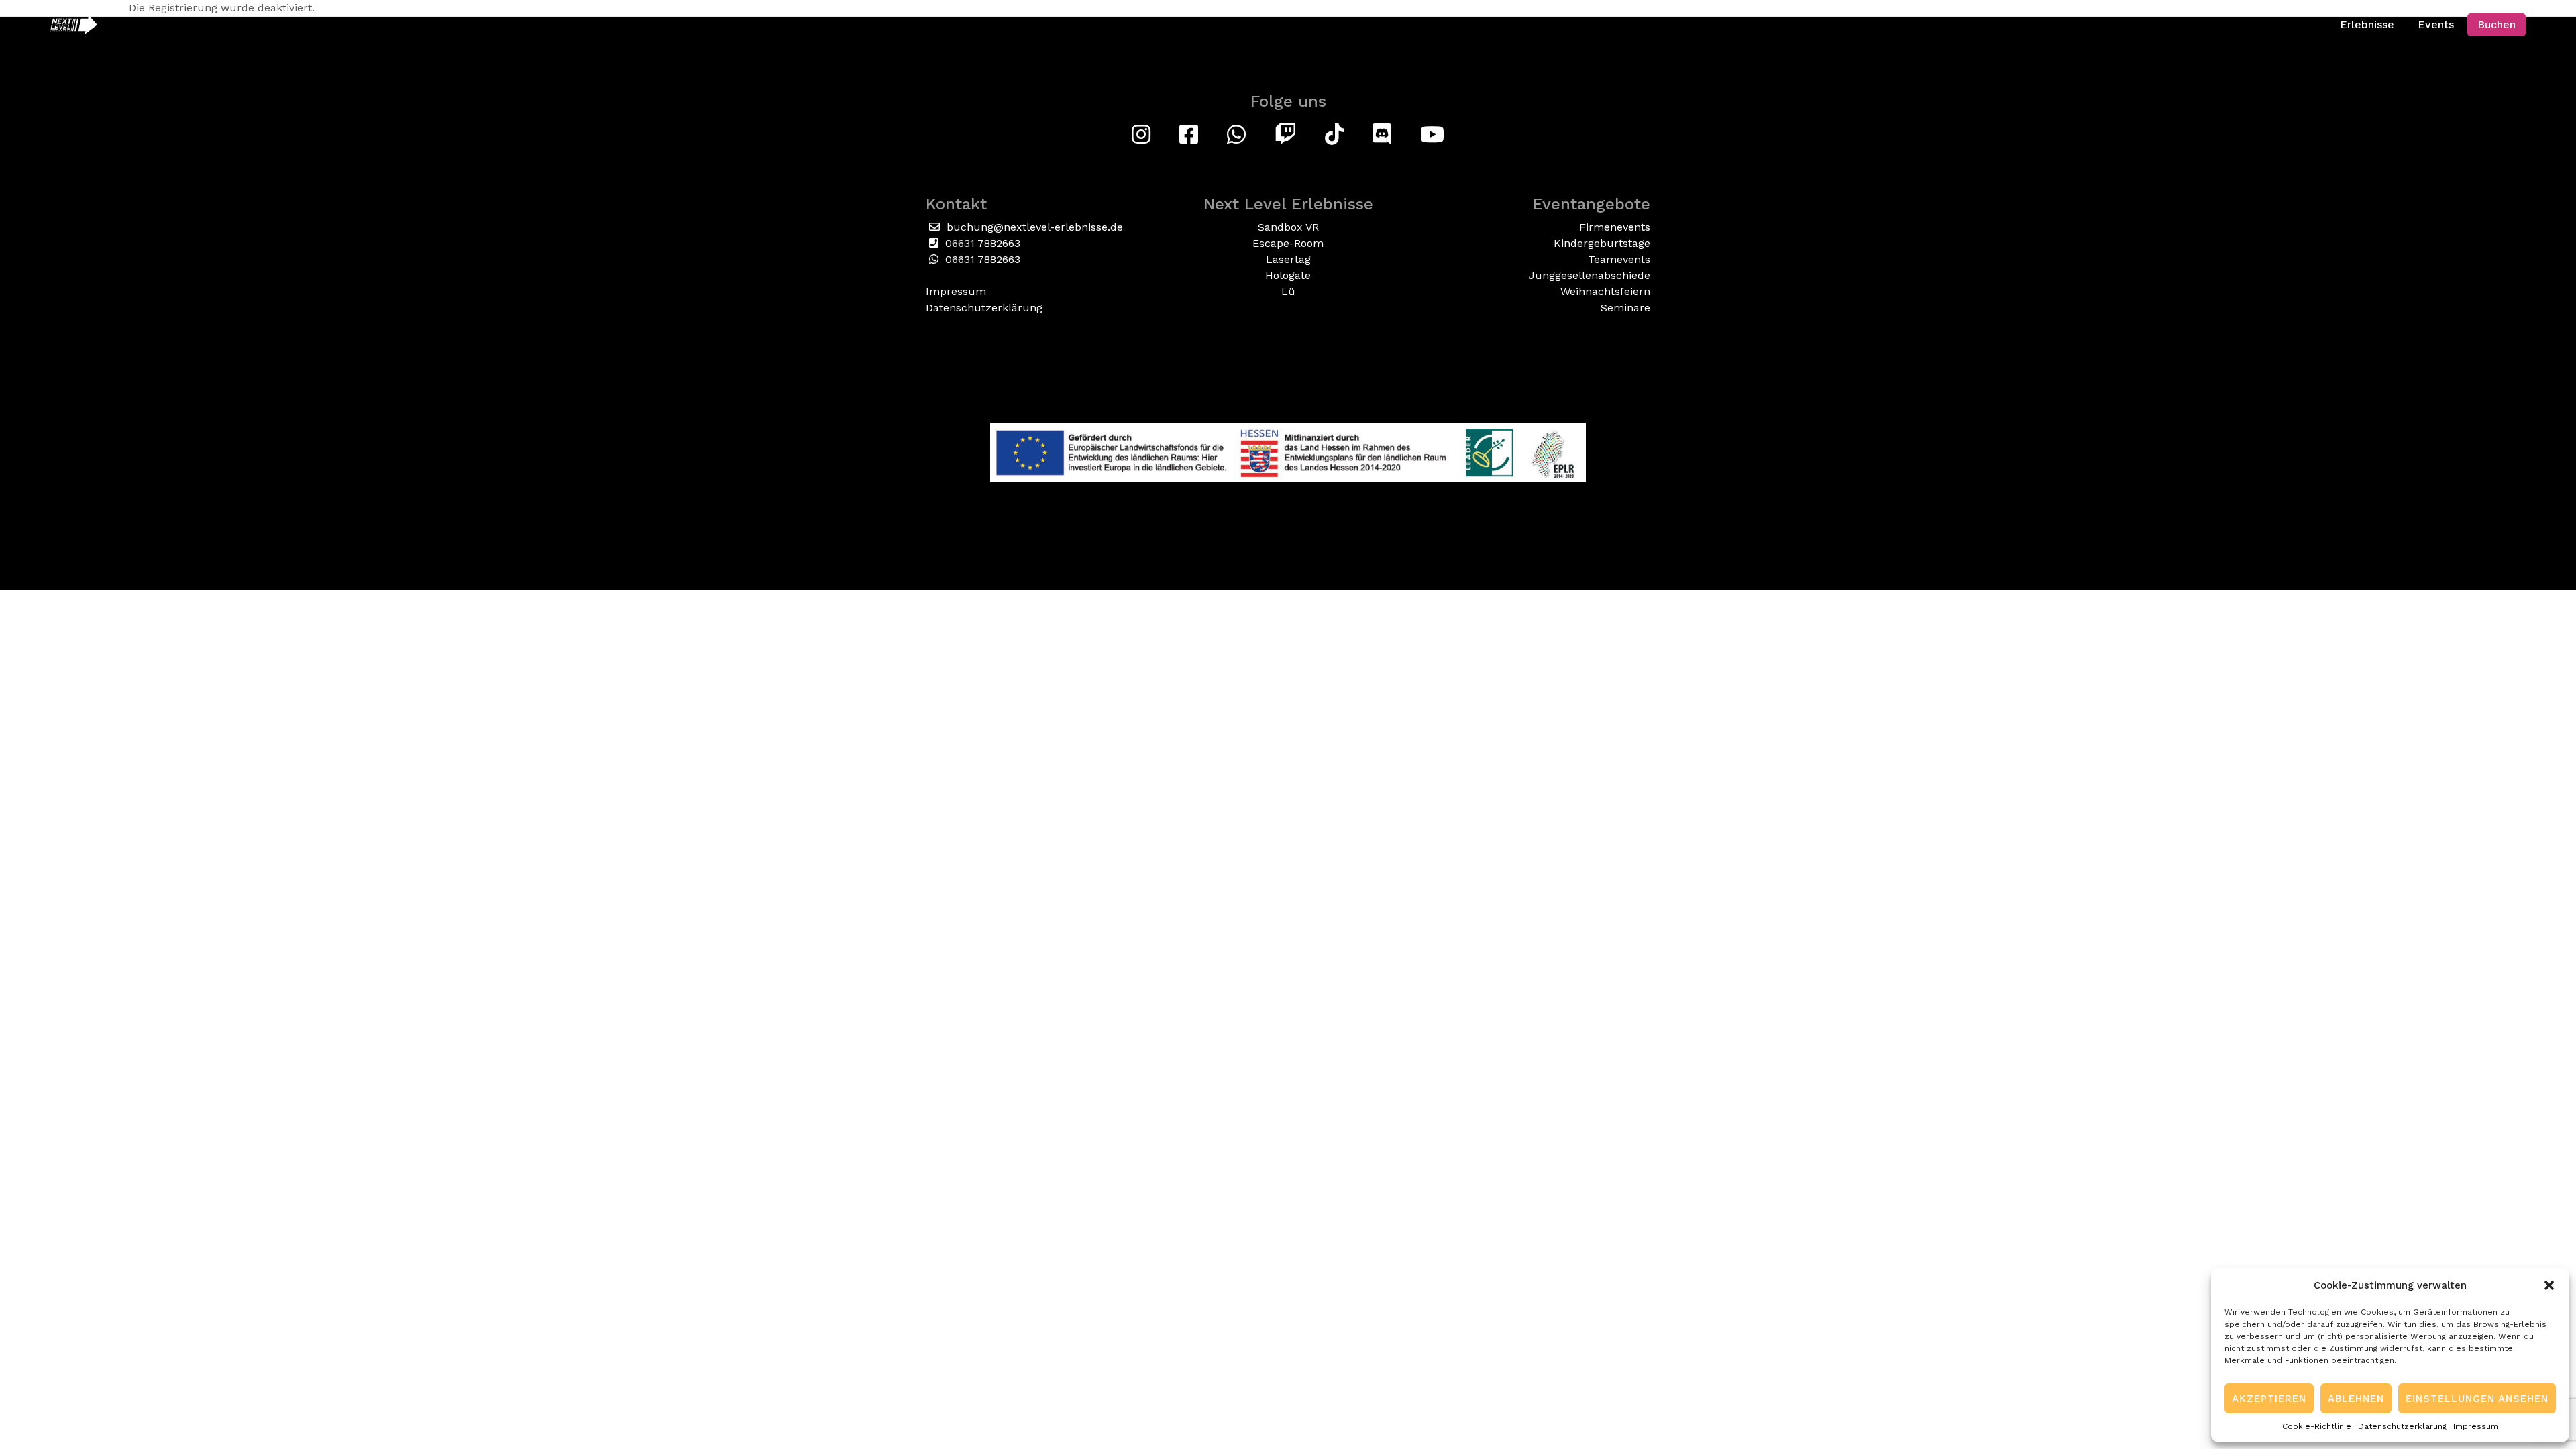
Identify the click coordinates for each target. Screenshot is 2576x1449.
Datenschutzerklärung (2402, 1426)
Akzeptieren (2269, 1399)
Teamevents (1619, 259)
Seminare (1625, 308)
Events (2436, 24)
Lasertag (1288, 259)
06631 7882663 (981, 243)
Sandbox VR (1288, 227)
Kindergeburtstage (1602, 243)
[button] (2549, 1285)
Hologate (1288, 275)
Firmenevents (1615, 227)
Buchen (2497, 24)
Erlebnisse (2367, 24)
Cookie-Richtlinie (2317, 1426)
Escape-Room (1288, 243)
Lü (1288, 291)
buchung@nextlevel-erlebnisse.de (1033, 227)
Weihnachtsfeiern (1605, 291)
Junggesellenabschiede (1590, 275)
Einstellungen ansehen (2477, 1399)
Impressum (2476, 1426)
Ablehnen (2356, 1399)
